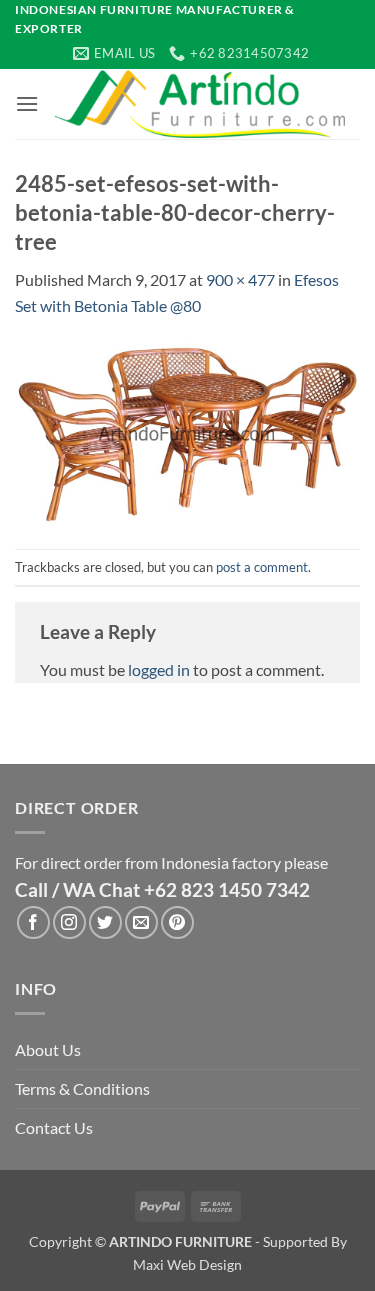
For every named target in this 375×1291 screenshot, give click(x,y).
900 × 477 (240, 279)
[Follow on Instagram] (69, 922)
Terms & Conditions (82, 1088)
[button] (27, 103)
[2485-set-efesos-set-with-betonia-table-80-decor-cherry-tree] (187, 431)
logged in (159, 669)
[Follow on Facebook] (33, 922)
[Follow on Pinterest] (177, 922)
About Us (48, 1049)
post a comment (262, 567)
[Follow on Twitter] (105, 922)
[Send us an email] (141, 922)
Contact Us (54, 1127)
